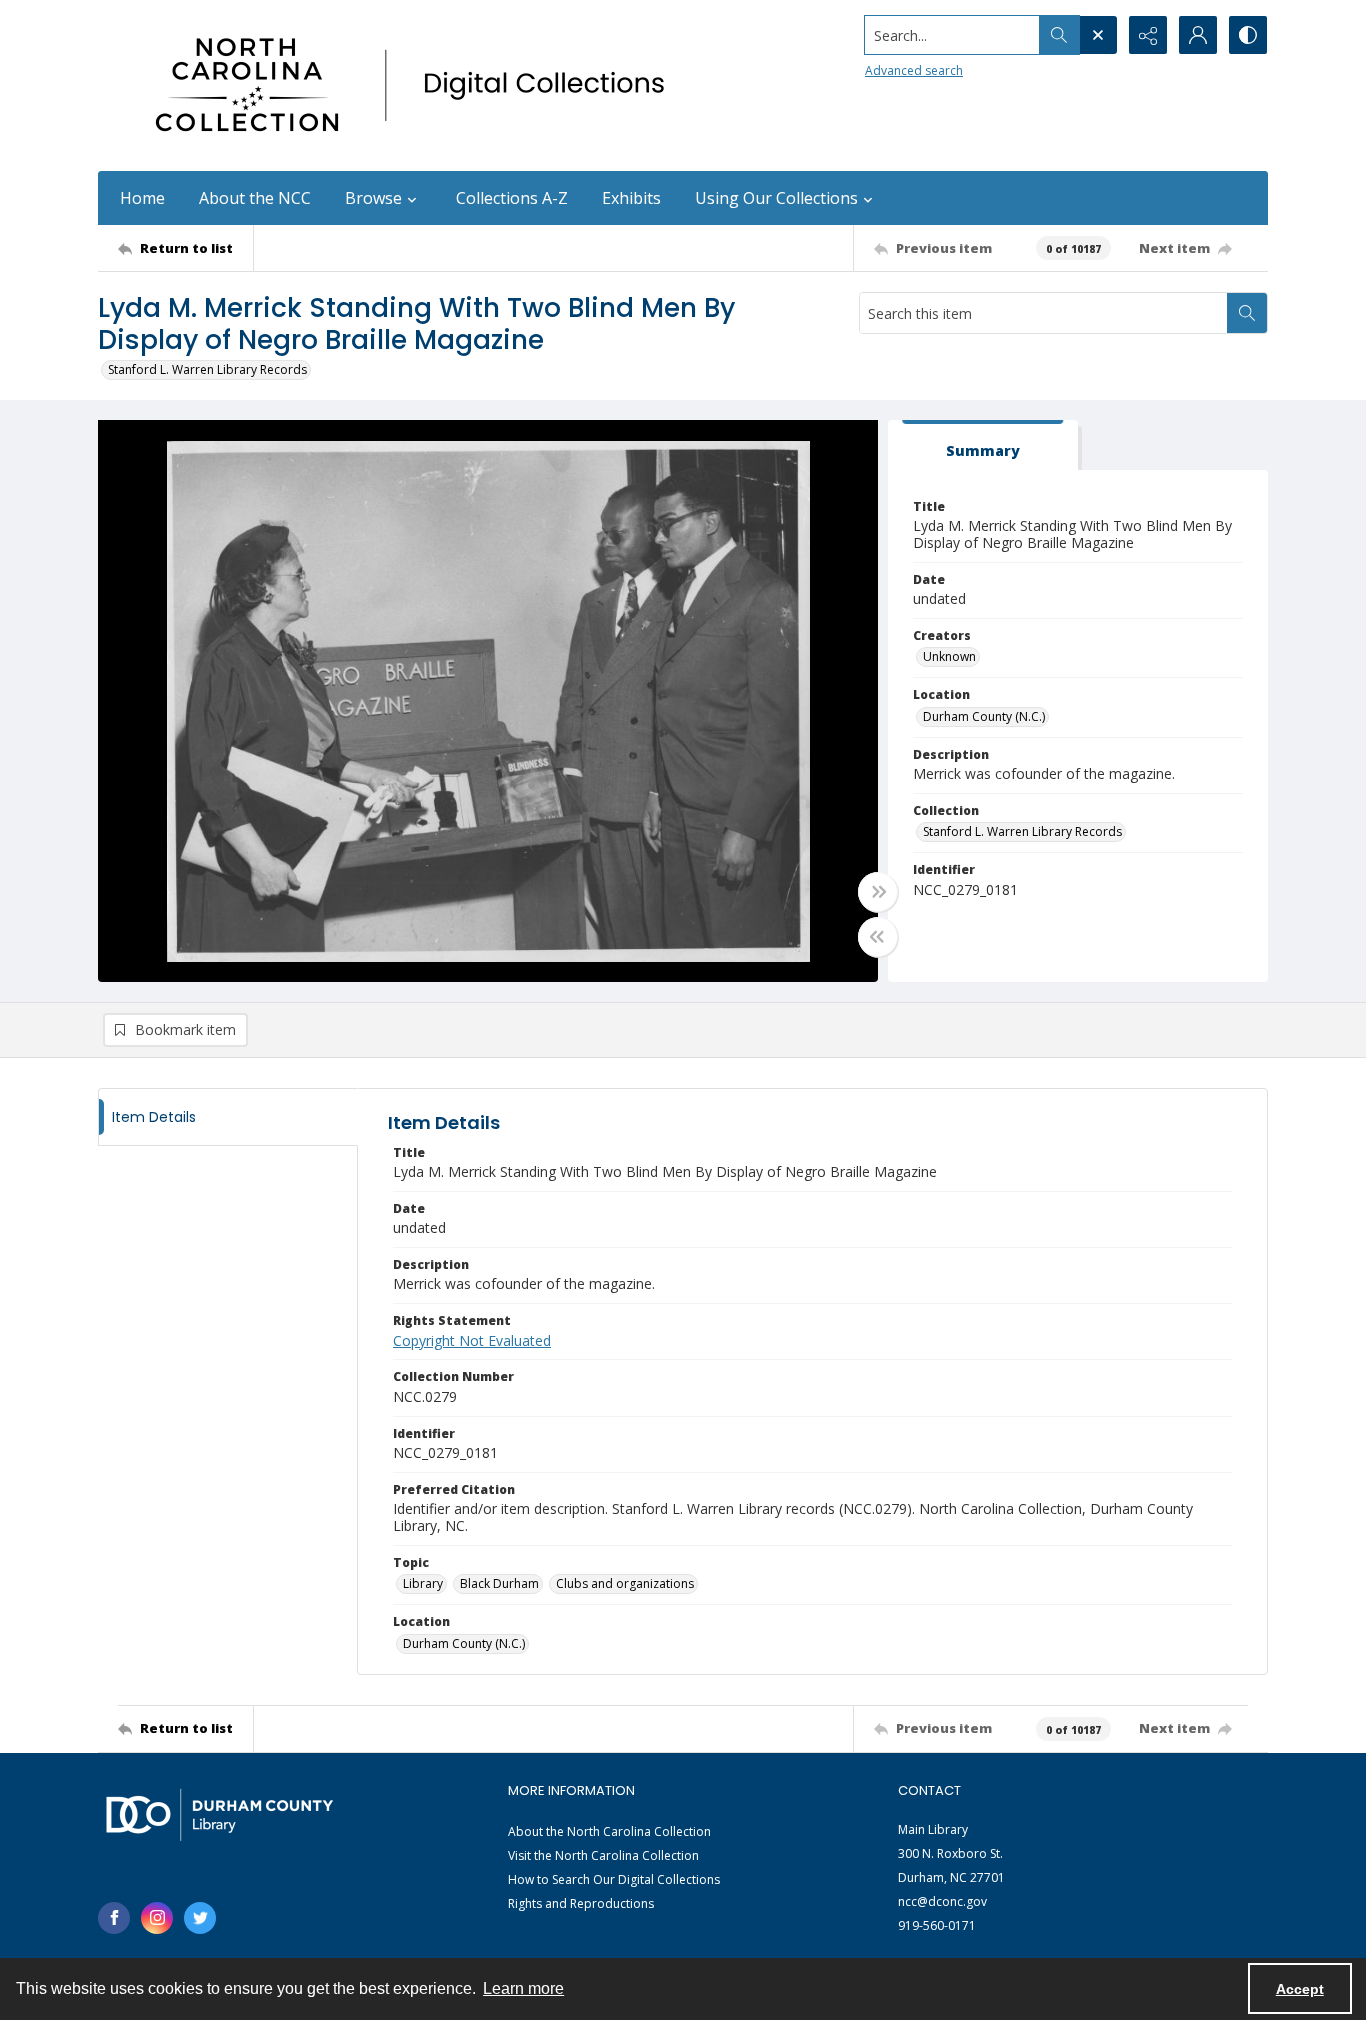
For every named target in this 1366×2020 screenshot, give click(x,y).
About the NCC (255, 198)
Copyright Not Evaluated (472, 1340)
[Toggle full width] (878, 892)
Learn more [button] (523, 1988)
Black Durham (499, 1583)
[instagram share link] (157, 1918)
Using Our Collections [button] (776, 198)
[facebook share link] (114, 1918)
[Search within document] (1247, 313)
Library (423, 1583)
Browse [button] (373, 198)
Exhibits (631, 198)
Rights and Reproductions (581, 1903)
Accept (1300, 1989)
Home (142, 198)
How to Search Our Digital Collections (614, 1879)
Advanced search (914, 70)
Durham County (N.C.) (984, 716)
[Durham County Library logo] (219, 1814)
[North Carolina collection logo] (417, 85)
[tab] (983, 445)
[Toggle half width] (878, 937)
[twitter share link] (200, 1918)
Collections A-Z (512, 198)
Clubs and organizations (625, 1583)
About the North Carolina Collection (609, 1831)
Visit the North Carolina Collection (603, 1855)
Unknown (949, 656)
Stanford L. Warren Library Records (207, 369)
